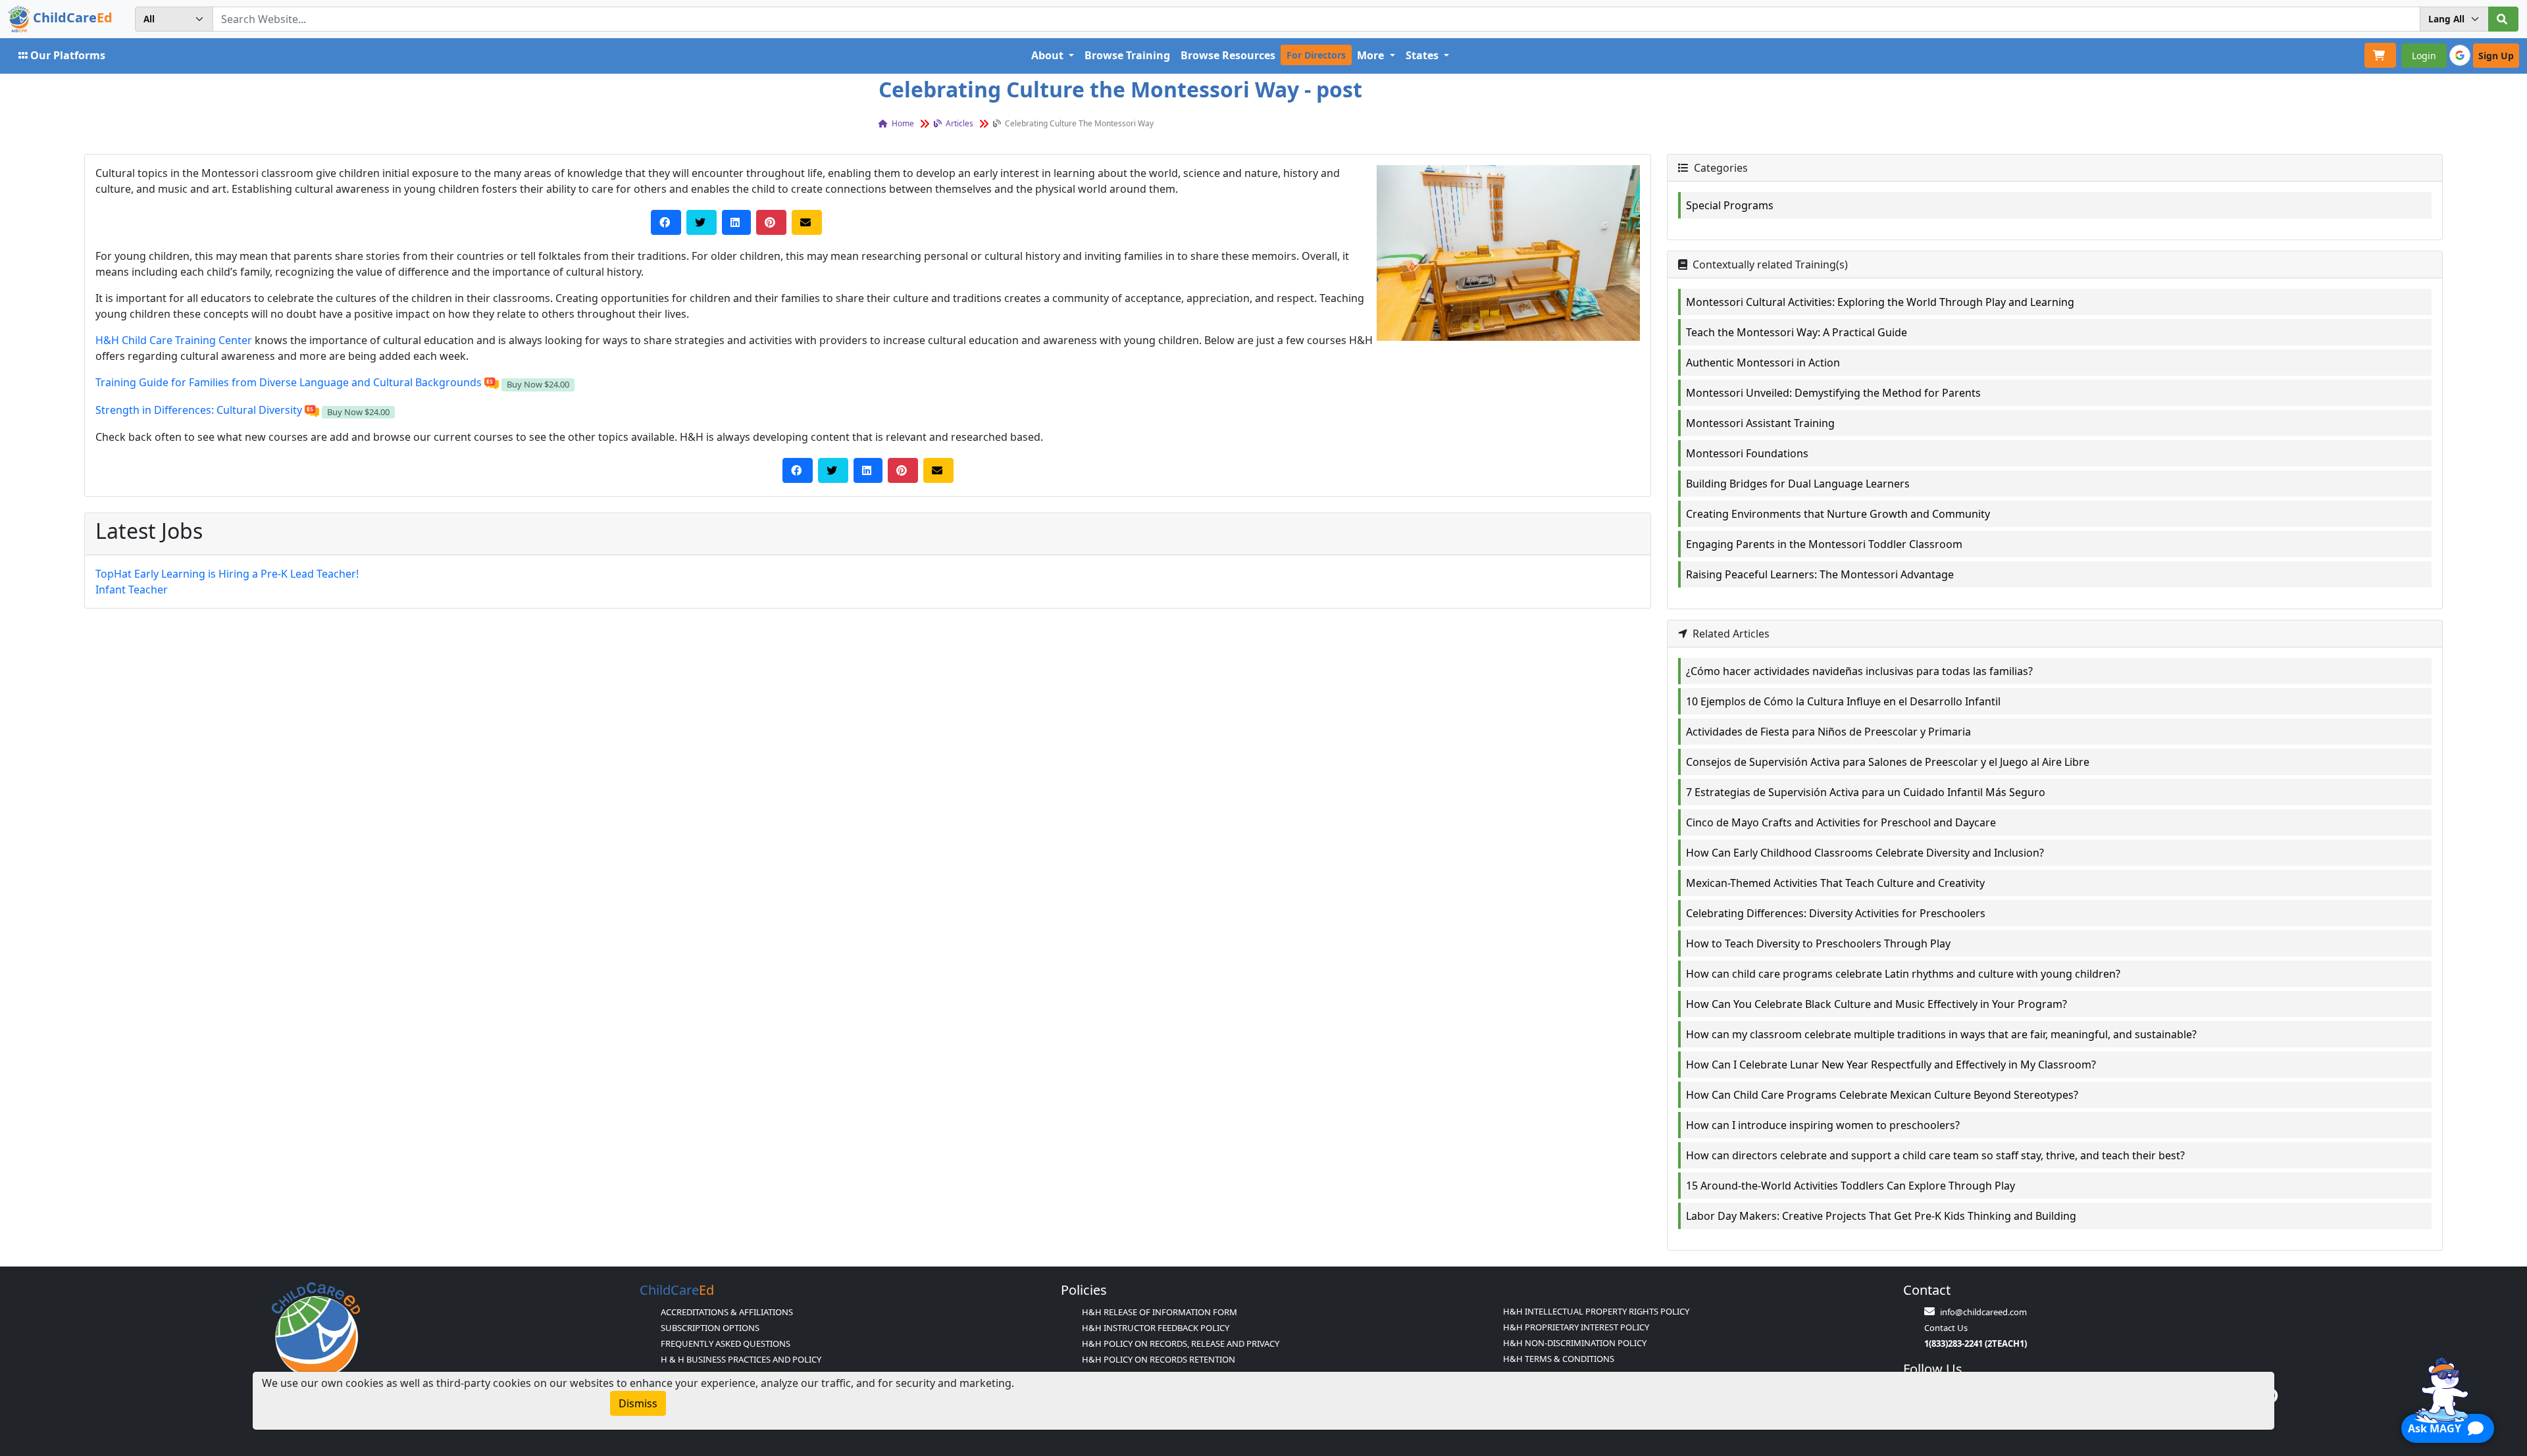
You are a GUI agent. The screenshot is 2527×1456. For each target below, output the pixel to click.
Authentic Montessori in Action (1763, 363)
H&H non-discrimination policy (1575, 1343)
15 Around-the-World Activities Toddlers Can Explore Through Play (1851, 1186)
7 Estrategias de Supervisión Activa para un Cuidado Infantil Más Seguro (1866, 792)
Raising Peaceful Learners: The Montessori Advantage (1820, 574)
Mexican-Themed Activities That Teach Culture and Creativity (1835, 883)
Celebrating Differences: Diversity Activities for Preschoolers (1836, 913)
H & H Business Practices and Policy (741, 1359)
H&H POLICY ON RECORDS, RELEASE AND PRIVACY (1181, 1343)
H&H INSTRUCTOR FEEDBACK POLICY (1156, 1328)
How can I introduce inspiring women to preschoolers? (1823, 1125)
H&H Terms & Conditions (1559, 1359)
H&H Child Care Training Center (174, 340)
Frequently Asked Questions (726, 1343)
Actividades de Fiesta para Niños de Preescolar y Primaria (1828, 732)
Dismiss (638, 1403)
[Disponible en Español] (492, 382)
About (1049, 55)
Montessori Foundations (1747, 453)
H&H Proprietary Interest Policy (1576, 1327)
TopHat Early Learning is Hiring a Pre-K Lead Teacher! (227, 574)
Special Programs (1730, 205)
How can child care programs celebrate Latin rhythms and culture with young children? (1903, 974)
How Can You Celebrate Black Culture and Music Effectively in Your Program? (1876, 1004)
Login (2424, 56)
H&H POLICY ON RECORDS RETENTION (1159, 1359)
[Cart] (2380, 55)
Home (902, 123)
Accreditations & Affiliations (727, 1312)
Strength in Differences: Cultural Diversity (199, 410)
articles (958, 123)
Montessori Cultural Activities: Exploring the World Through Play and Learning (1880, 302)
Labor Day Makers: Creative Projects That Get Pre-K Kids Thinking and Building (1881, 1216)
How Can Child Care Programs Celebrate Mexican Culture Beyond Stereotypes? (1882, 1095)
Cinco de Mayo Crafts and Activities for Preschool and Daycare (1841, 822)
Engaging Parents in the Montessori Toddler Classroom (1824, 544)
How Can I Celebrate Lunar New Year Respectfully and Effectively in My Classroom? (1891, 1065)
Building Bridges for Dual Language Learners (1798, 484)
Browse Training (1127, 55)
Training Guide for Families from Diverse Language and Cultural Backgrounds (289, 382)
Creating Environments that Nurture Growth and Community (1838, 514)
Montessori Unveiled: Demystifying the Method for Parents (1833, 393)
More (1372, 55)
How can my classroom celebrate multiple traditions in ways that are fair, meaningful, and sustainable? (1941, 1034)
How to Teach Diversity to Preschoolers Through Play (1818, 943)
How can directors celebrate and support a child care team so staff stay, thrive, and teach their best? (1935, 1155)
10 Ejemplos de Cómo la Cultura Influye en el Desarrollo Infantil (1843, 701)
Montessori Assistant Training (1760, 423)
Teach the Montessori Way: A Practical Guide (1797, 332)
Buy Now (538, 384)
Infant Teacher (132, 590)
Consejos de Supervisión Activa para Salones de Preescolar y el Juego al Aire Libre (1888, 762)
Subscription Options (710, 1328)
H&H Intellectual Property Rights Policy (1596, 1311)
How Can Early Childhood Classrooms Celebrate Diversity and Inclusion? (1865, 853)
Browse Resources (1228, 55)
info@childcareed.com (1983, 1312)
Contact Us (1946, 1328)
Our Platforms (68, 55)
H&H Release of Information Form (1160, 1312)
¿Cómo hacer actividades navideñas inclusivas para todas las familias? (1859, 671)
